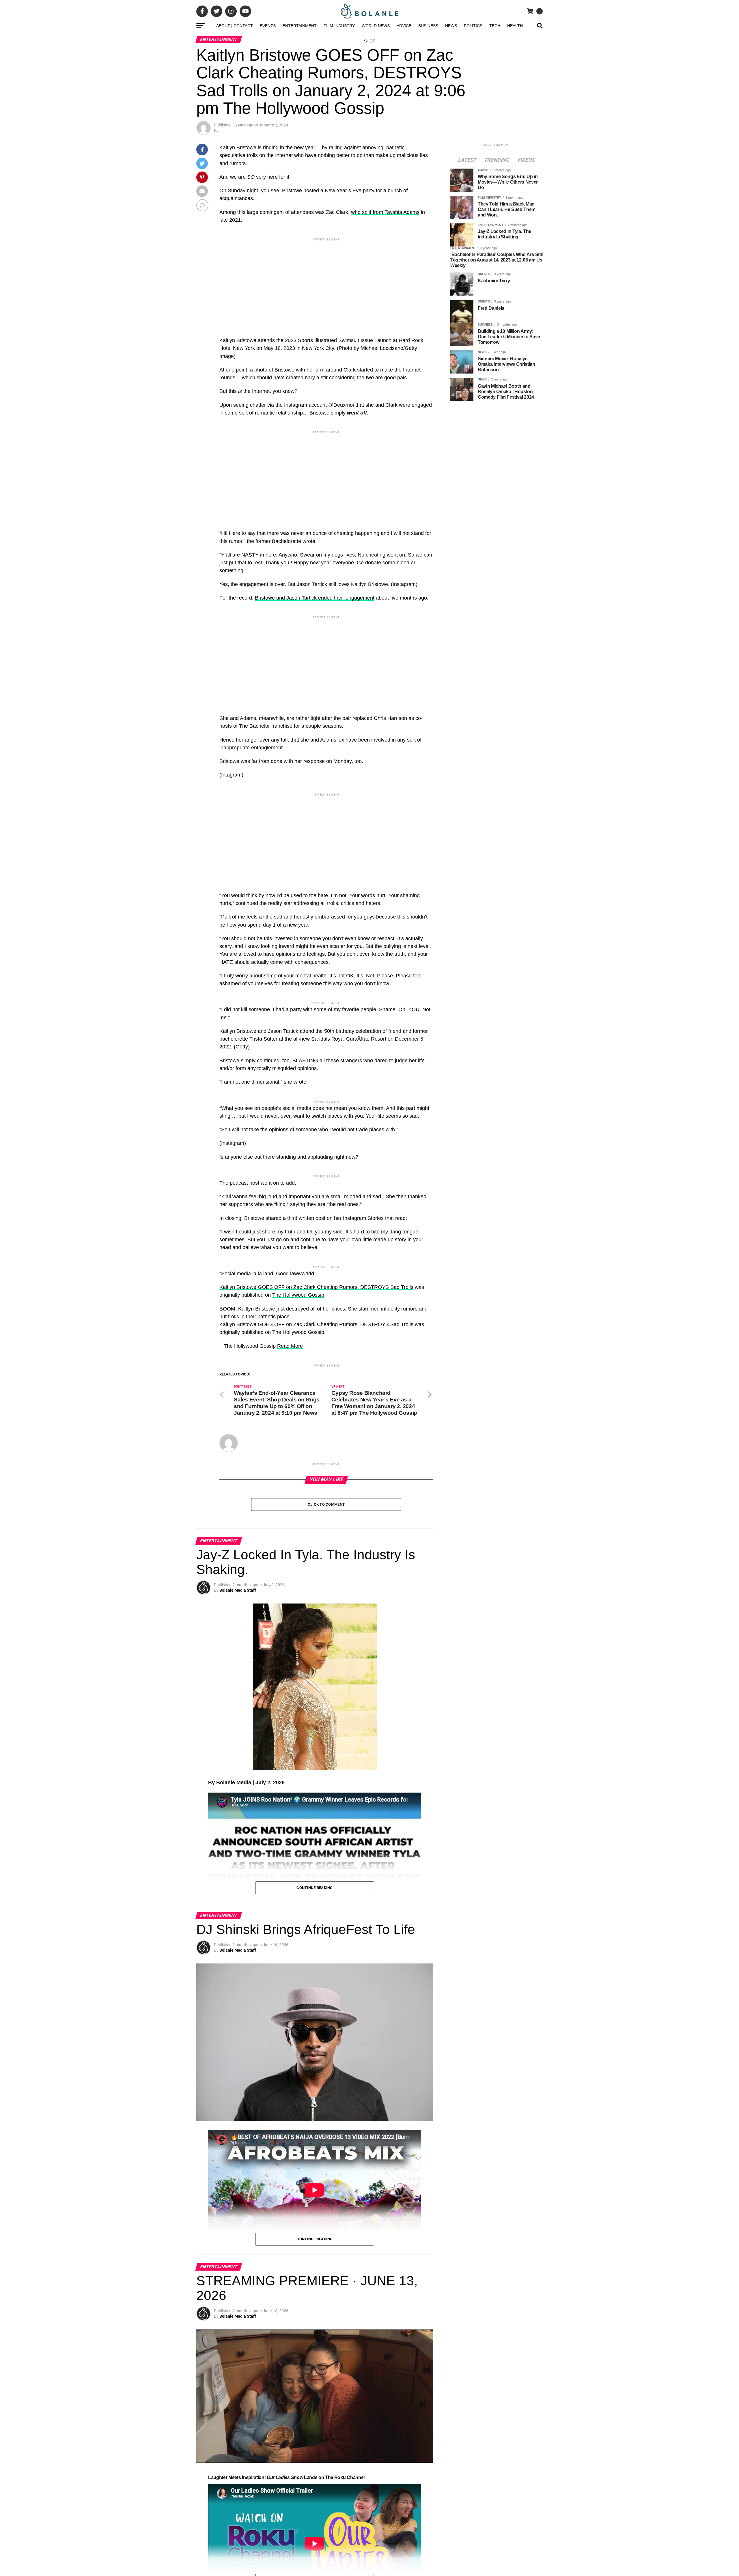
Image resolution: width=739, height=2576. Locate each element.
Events (268, 26)
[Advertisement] (326, 283)
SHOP (370, 41)
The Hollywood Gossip (298, 1672)
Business (428, 26)
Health (515, 26)
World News (376, 26)
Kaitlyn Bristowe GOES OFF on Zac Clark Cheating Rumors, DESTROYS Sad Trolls (316, 1665)
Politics (473, 26)
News (451, 26)
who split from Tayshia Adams (385, 212)
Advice (404, 26)
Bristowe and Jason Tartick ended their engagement (315, 598)
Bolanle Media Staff (238, 2139)
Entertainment (300, 26)
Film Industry (339, 26)
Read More (290, 1724)
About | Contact (235, 26)
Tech (495, 26)
